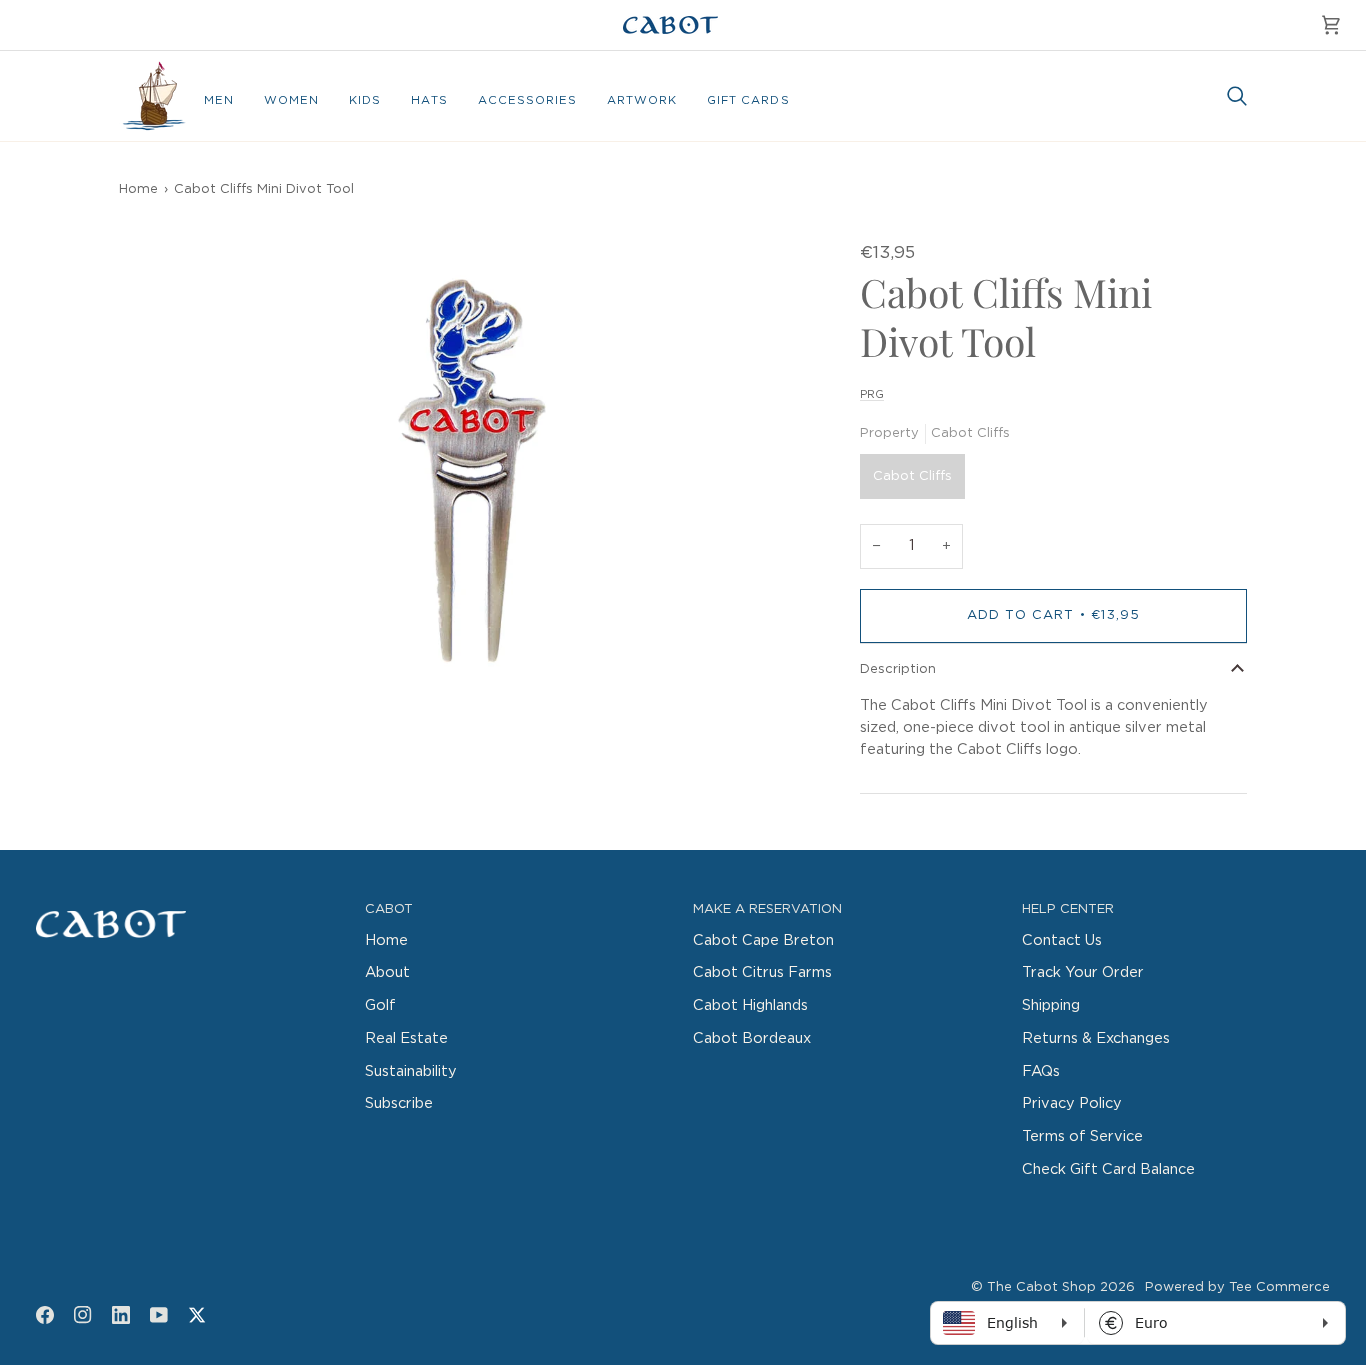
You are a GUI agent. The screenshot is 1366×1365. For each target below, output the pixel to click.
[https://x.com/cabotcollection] (197, 1315)
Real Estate (406, 1038)
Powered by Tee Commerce (1237, 1287)
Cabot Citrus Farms (762, 972)
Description (898, 669)
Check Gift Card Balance (1108, 1169)
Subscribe (399, 1103)
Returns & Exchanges (1096, 1038)
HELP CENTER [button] (1068, 909)
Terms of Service (1082, 1136)
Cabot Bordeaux (752, 1038)
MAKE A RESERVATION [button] (767, 909)
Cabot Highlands (750, 1005)
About (387, 972)
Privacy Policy (1072, 1103)
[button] (219, 101)
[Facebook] (45, 1315)
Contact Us (1062, 940)
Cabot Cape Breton (763, 940)
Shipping (1051, 1005)
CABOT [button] (389, 909)
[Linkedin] (121, 1315)
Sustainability (411, 1071)
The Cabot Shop (1041, 1287)
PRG (872, 394)
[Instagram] (83, 1315)
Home (138, 189)
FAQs (1041, 1071)
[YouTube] (159, 1315)
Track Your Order (1083, 972)
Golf (380, 1005)
